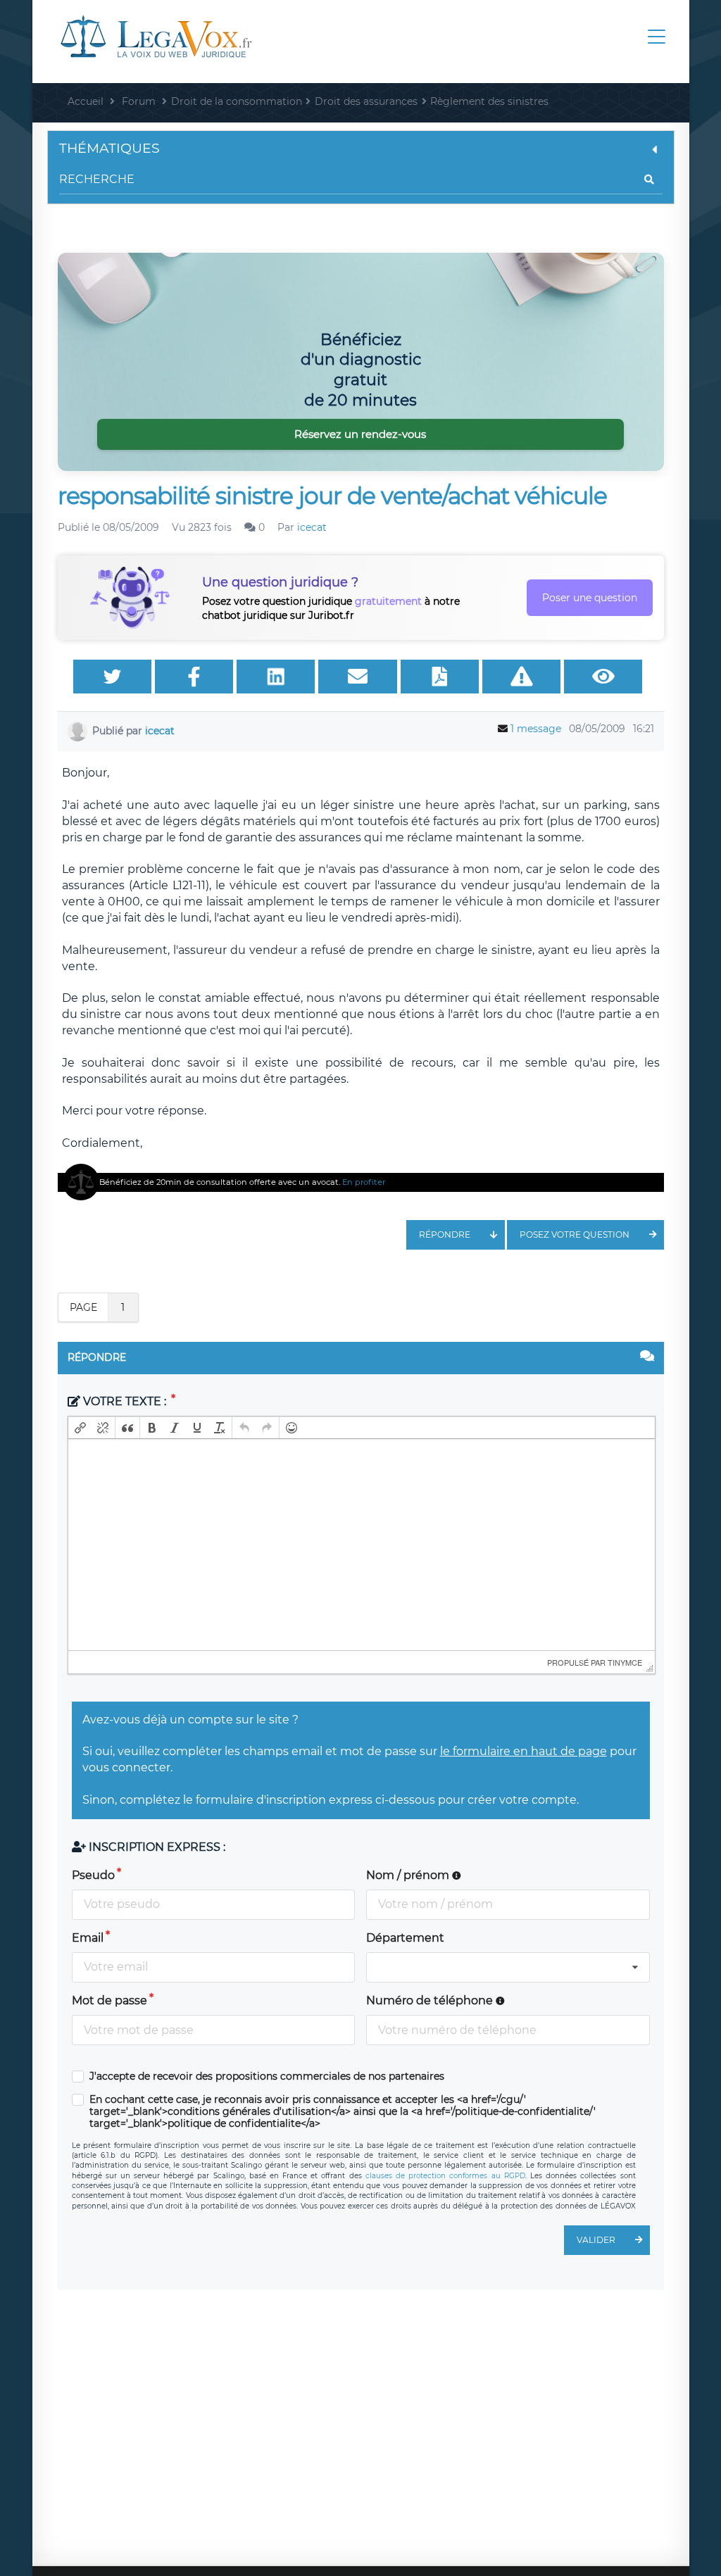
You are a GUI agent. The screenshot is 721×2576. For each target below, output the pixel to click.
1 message (536, 729)
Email (88, 1938)
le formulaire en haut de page (523, 1751)
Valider (596, 2240)
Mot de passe (109, 2000)
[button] (80, 1428)
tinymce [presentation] (625, 1662)
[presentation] (80, 1428)
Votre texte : (125, 1401)
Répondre (445, 1234)
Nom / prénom (409, 1875)
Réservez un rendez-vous (360, 434)
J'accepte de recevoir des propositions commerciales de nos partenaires (267, 2076)
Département (405, 1938)
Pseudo (93, 1875)
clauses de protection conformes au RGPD (445, 2176)
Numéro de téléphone (431, 2000)
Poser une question (590, 598)
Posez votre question (575, 1234)
